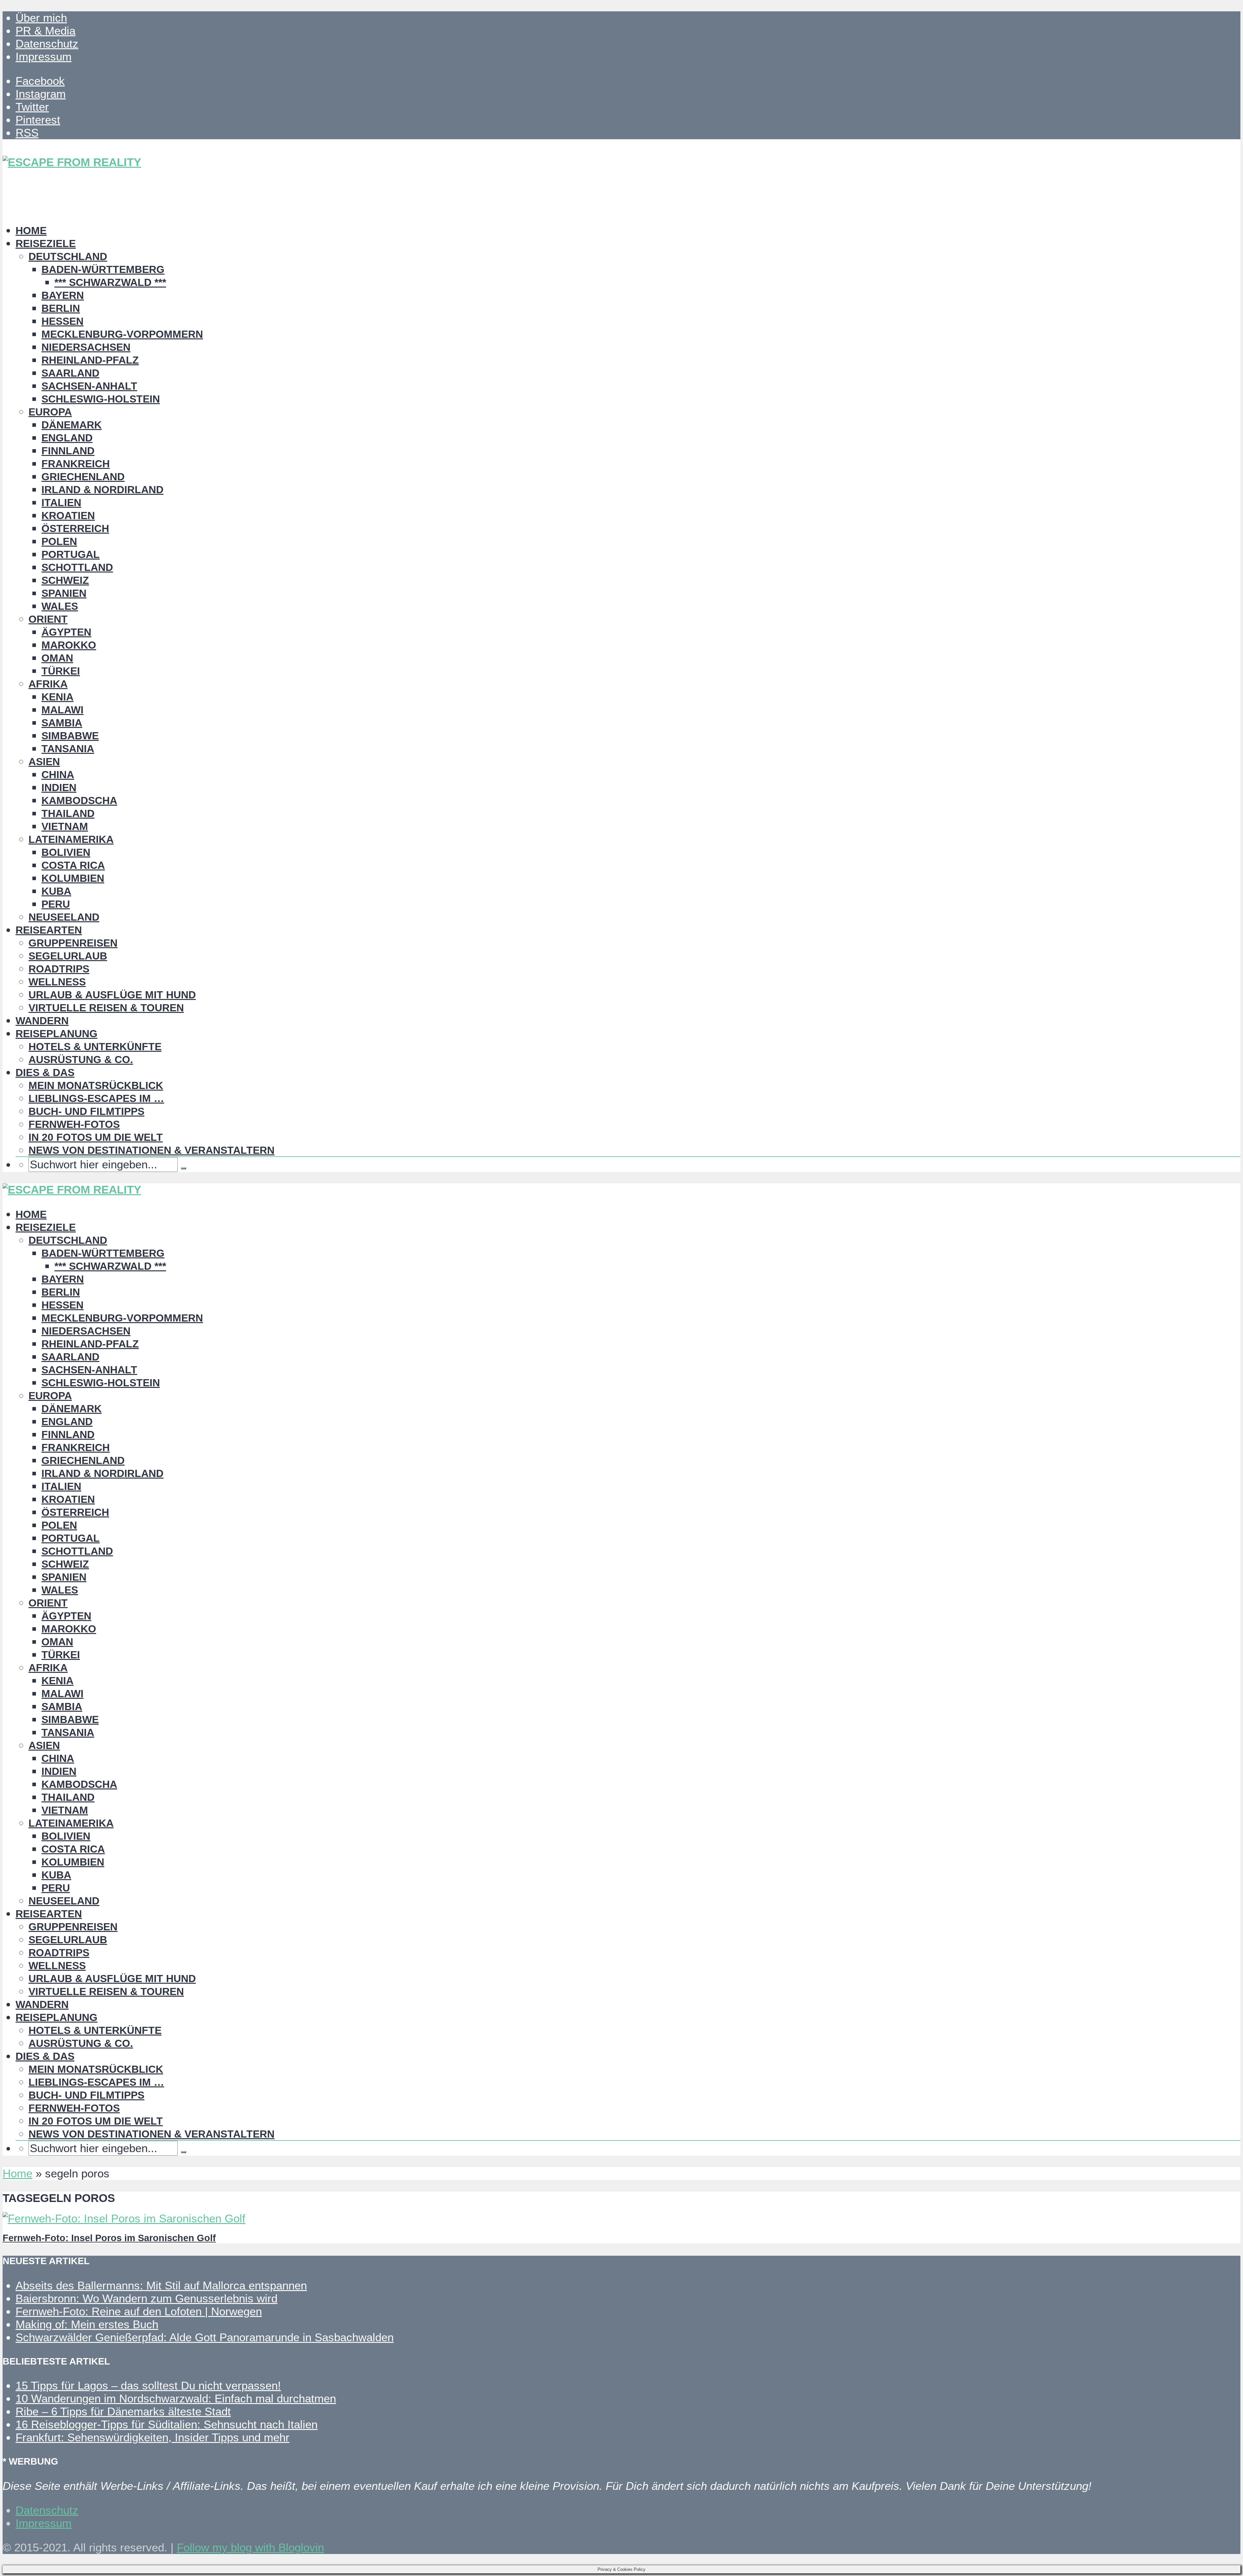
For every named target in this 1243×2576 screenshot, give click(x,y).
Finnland (68, 451)
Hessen (62, 321)
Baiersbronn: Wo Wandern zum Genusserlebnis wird (146, 2298)
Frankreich (76, 464)
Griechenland (83, 477)
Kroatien (68, 516)
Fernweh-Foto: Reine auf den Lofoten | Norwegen (139, 2311)
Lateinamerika (71, 839)
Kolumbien (73, 878)
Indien (59, 788)
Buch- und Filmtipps (86, 1111)
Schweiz (65, 580)
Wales (60, 606)
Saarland (70, 373)
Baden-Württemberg (103, 269)
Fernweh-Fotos (74, 1124)
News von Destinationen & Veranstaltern (151, 1150)
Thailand (68, 813)
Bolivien (66, 852)
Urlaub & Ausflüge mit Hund (112, 995)
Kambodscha (79, 800)
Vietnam (65, 826)
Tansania (68, 749)
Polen (59, 541)
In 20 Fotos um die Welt (96, 1137)
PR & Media (45, 31)
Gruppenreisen (73, 943)
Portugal (71, 554)
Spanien (64, 593)
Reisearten (49, 930)
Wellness (57, 982)
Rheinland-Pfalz (90, 360)
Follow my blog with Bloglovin (250, 2547)
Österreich (75, 528)
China (58, 775)
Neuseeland (64, 917)
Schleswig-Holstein (101, 399)
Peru (56, 904)
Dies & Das (45, 1072)
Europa (50, 412)
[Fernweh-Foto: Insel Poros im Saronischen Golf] (124, 2218)
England (67, 438)
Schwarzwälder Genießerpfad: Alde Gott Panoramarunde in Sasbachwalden (205, 2337)
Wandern (42, 1021)
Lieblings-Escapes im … (96, 1098)
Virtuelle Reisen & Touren (106, 1008)
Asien (44, 762)
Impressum (44, 57)
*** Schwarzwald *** (110, 282)
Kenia (57, 697)
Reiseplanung (56, 1034)
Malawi (62, 710)
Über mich (41, 18)
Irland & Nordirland (102, 490)
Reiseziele (46, 244)
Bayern (63, 295)
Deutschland (68, 256)
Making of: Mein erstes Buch (87, 2324)
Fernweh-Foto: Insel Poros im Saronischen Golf (109, 2238)
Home (31, 231)
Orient (48, 619)
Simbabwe (70, 736)
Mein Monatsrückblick (96, 1085)
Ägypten (66, 632)
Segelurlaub (68, 956)
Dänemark (72, 425)
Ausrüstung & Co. (81, 1060)
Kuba (56, 891)
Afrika (48, 684)
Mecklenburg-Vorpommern (122, 334)
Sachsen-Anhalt (89, 386)
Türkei (61, 671)
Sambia (62, 723)
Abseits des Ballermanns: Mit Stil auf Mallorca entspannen (161, 2285)
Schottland (77, 567)
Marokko (69, 645)
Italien (61, 503)
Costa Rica (73, 865)
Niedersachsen (86, 347)
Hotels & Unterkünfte (95, 1047)
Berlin (61, 308)
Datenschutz (47, 44)
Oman (57, 658)
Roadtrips (59, 969)
